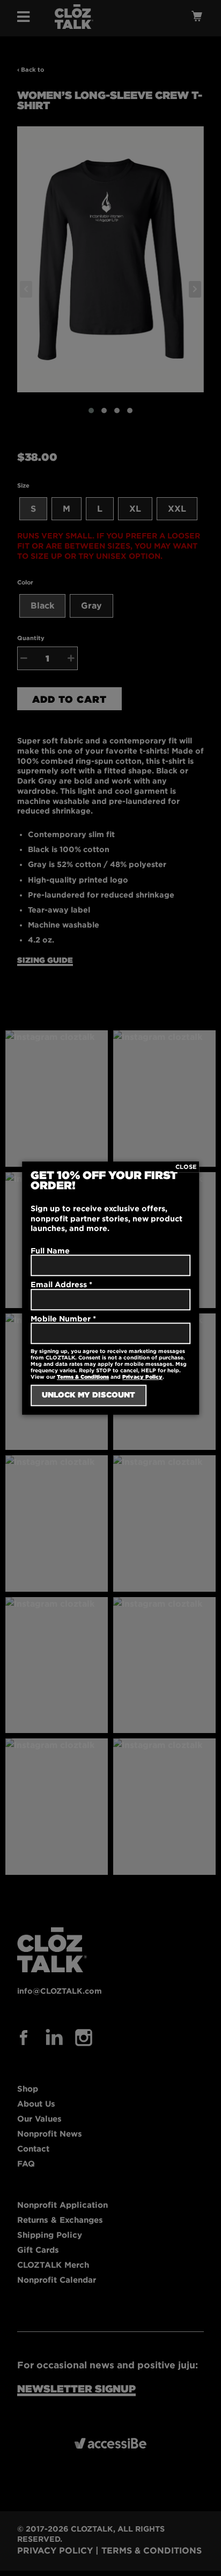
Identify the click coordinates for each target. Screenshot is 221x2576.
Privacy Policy (142, 1377)
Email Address (61, 1284)
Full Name (50, 1251)
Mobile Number (63, 1319)
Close (186, 1167)
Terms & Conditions (83, 1377)
